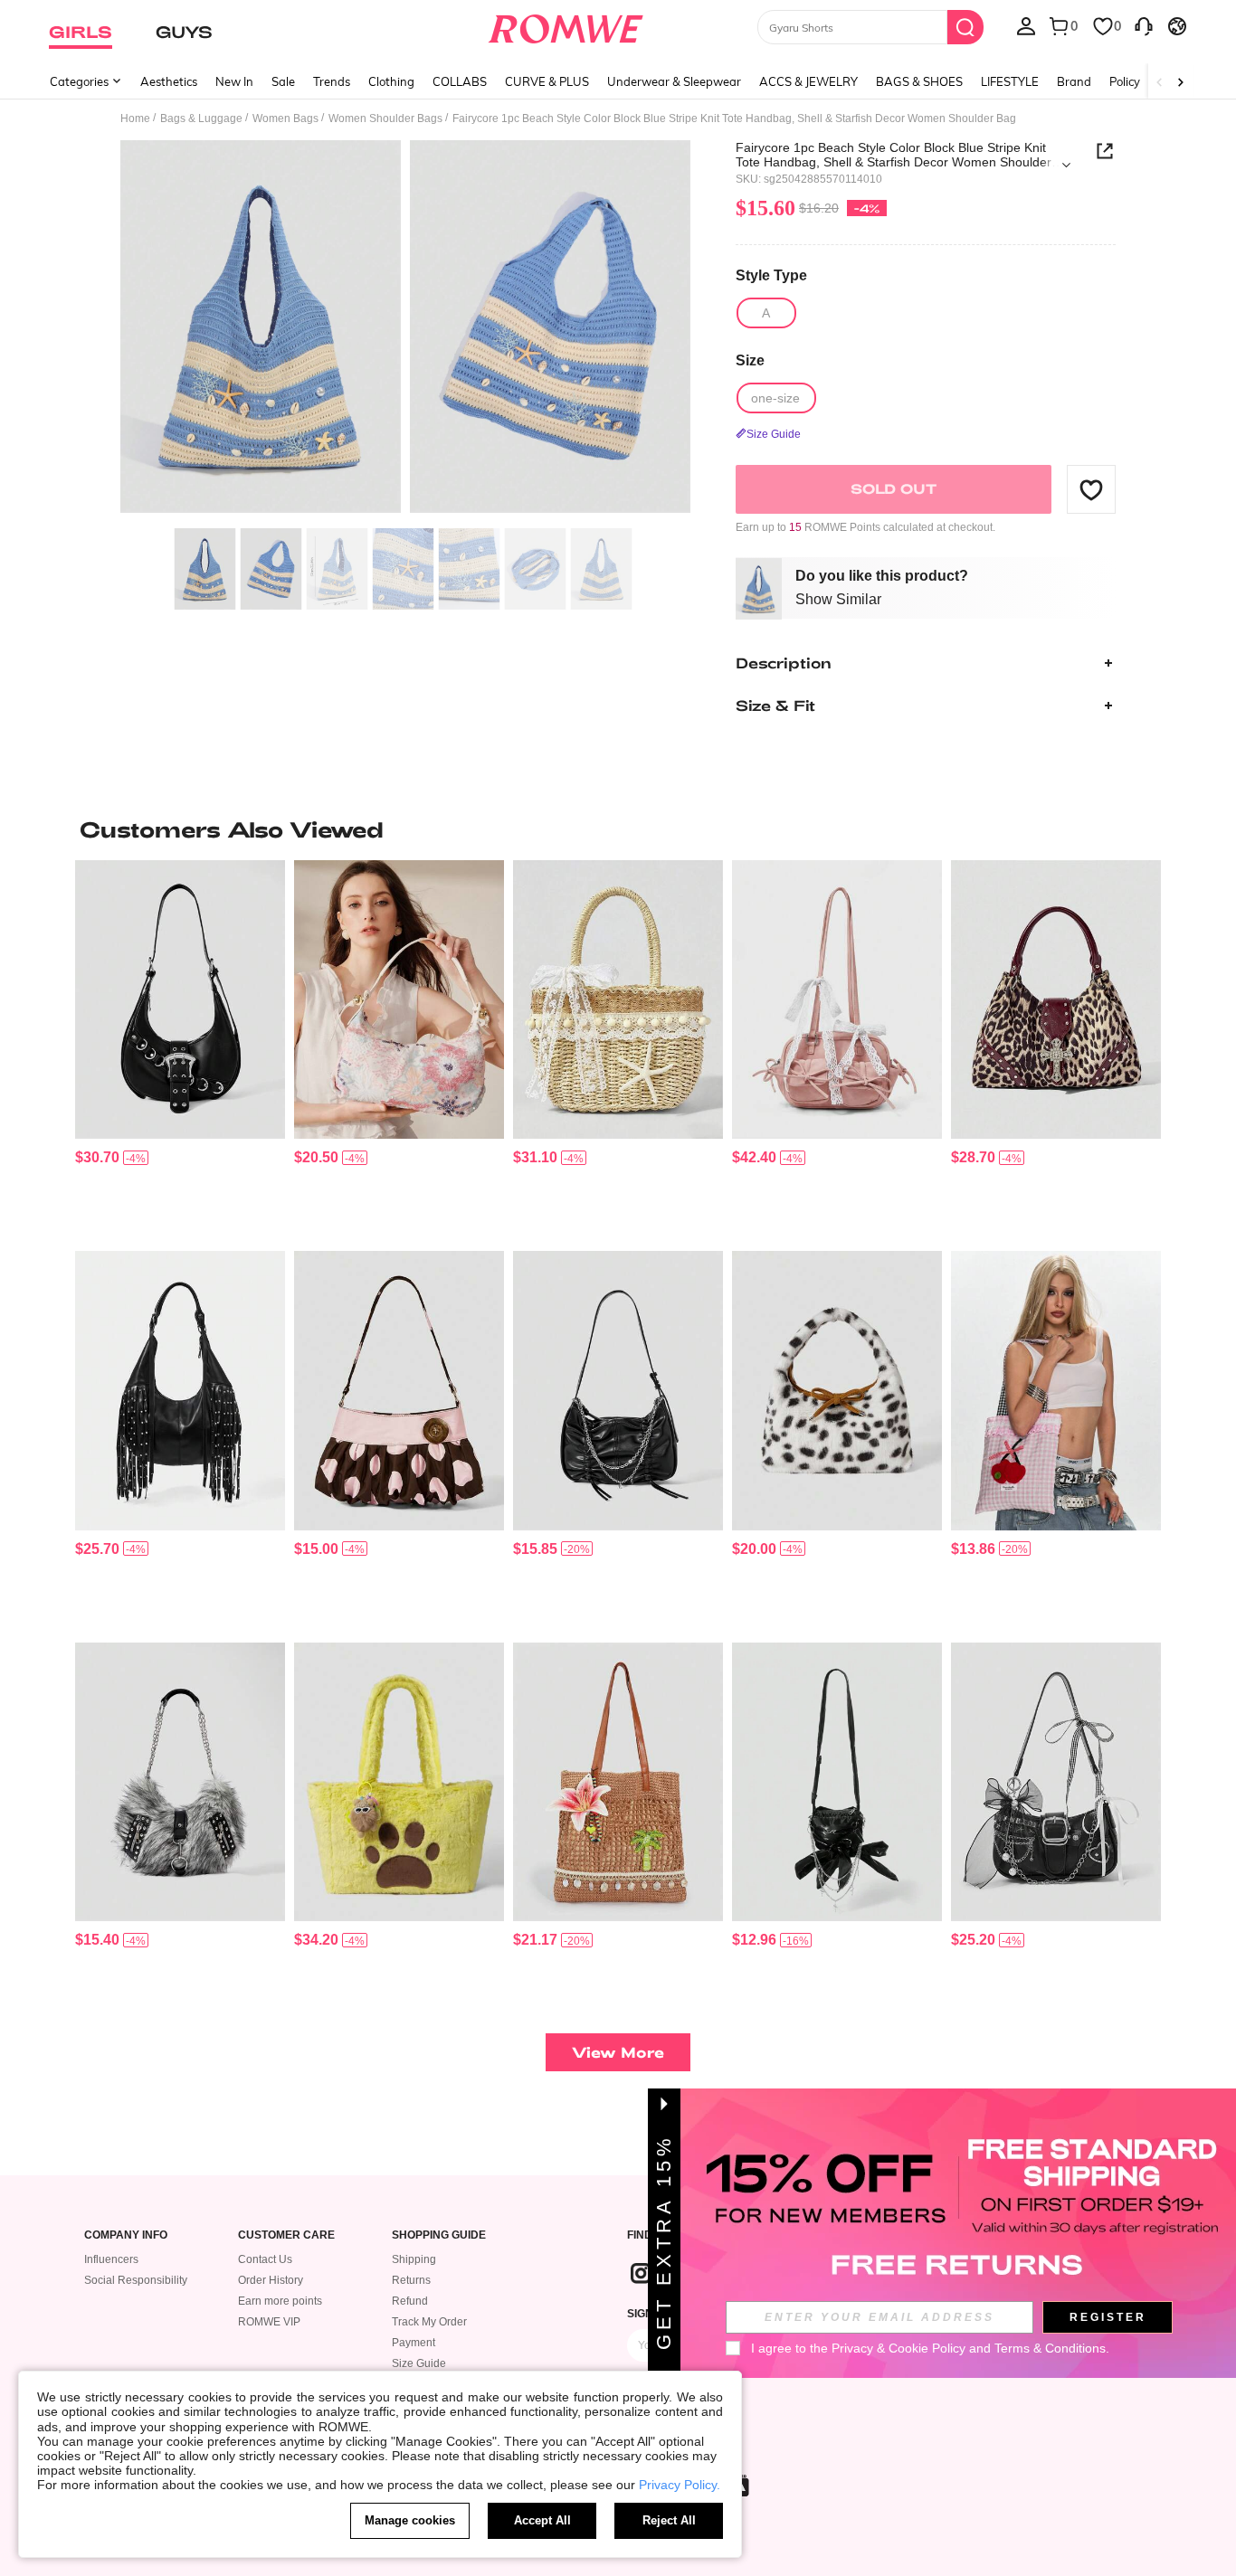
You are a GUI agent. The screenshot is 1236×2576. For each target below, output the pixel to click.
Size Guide (419, 2363)
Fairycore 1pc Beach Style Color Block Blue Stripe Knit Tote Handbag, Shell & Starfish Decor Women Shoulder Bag (894, 155)
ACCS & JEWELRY (808, 81)
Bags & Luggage (201, 118)
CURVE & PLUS (547, 81)
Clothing (391, 81)
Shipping (414, 2259)
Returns (411, 2280)
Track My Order (429, 2322)
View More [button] (618, 2052)
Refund (410, 2301)
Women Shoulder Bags (385, 118)
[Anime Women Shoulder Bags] (399, 1782)
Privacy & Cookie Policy (898, 2348)
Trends (332, 81)
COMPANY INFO (126, 2235)
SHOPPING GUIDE (439, 2235)
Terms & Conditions (1050, 2348)
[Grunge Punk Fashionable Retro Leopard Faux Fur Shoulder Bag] (837, 1391)
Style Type (771, 275)
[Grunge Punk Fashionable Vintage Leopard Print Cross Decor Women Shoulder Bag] (1056, 1000)
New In (234, 81)
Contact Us (265, 2259)
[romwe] (566, 25)
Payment (414, 2343)
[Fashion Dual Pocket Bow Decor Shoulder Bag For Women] (837, 1000)
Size (750, 360)
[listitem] (180, 1049)
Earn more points (280, 2301)
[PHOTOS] (405, 330)
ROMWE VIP (269, 2322)
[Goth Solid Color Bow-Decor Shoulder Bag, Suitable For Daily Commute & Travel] (837, 1782)
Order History (271, 2280)
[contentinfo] (97, 1157)
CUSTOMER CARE (286, 2235)
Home (135, 118)
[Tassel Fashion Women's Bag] (180, 1391)
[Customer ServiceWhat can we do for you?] (1144, 25)
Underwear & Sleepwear (674, 81)
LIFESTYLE (1010, 81)
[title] (618, 829)
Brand (1074, 81)
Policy (1125, 81)
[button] (1091, 489)
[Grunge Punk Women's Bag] (180, 1000)
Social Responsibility (136, 2280)
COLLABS (460, 81)
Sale (283, 81)
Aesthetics (169, 81)
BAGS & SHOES (919, 81)
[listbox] (1026, 25)
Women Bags (285, 118)
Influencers (111, 2259)
